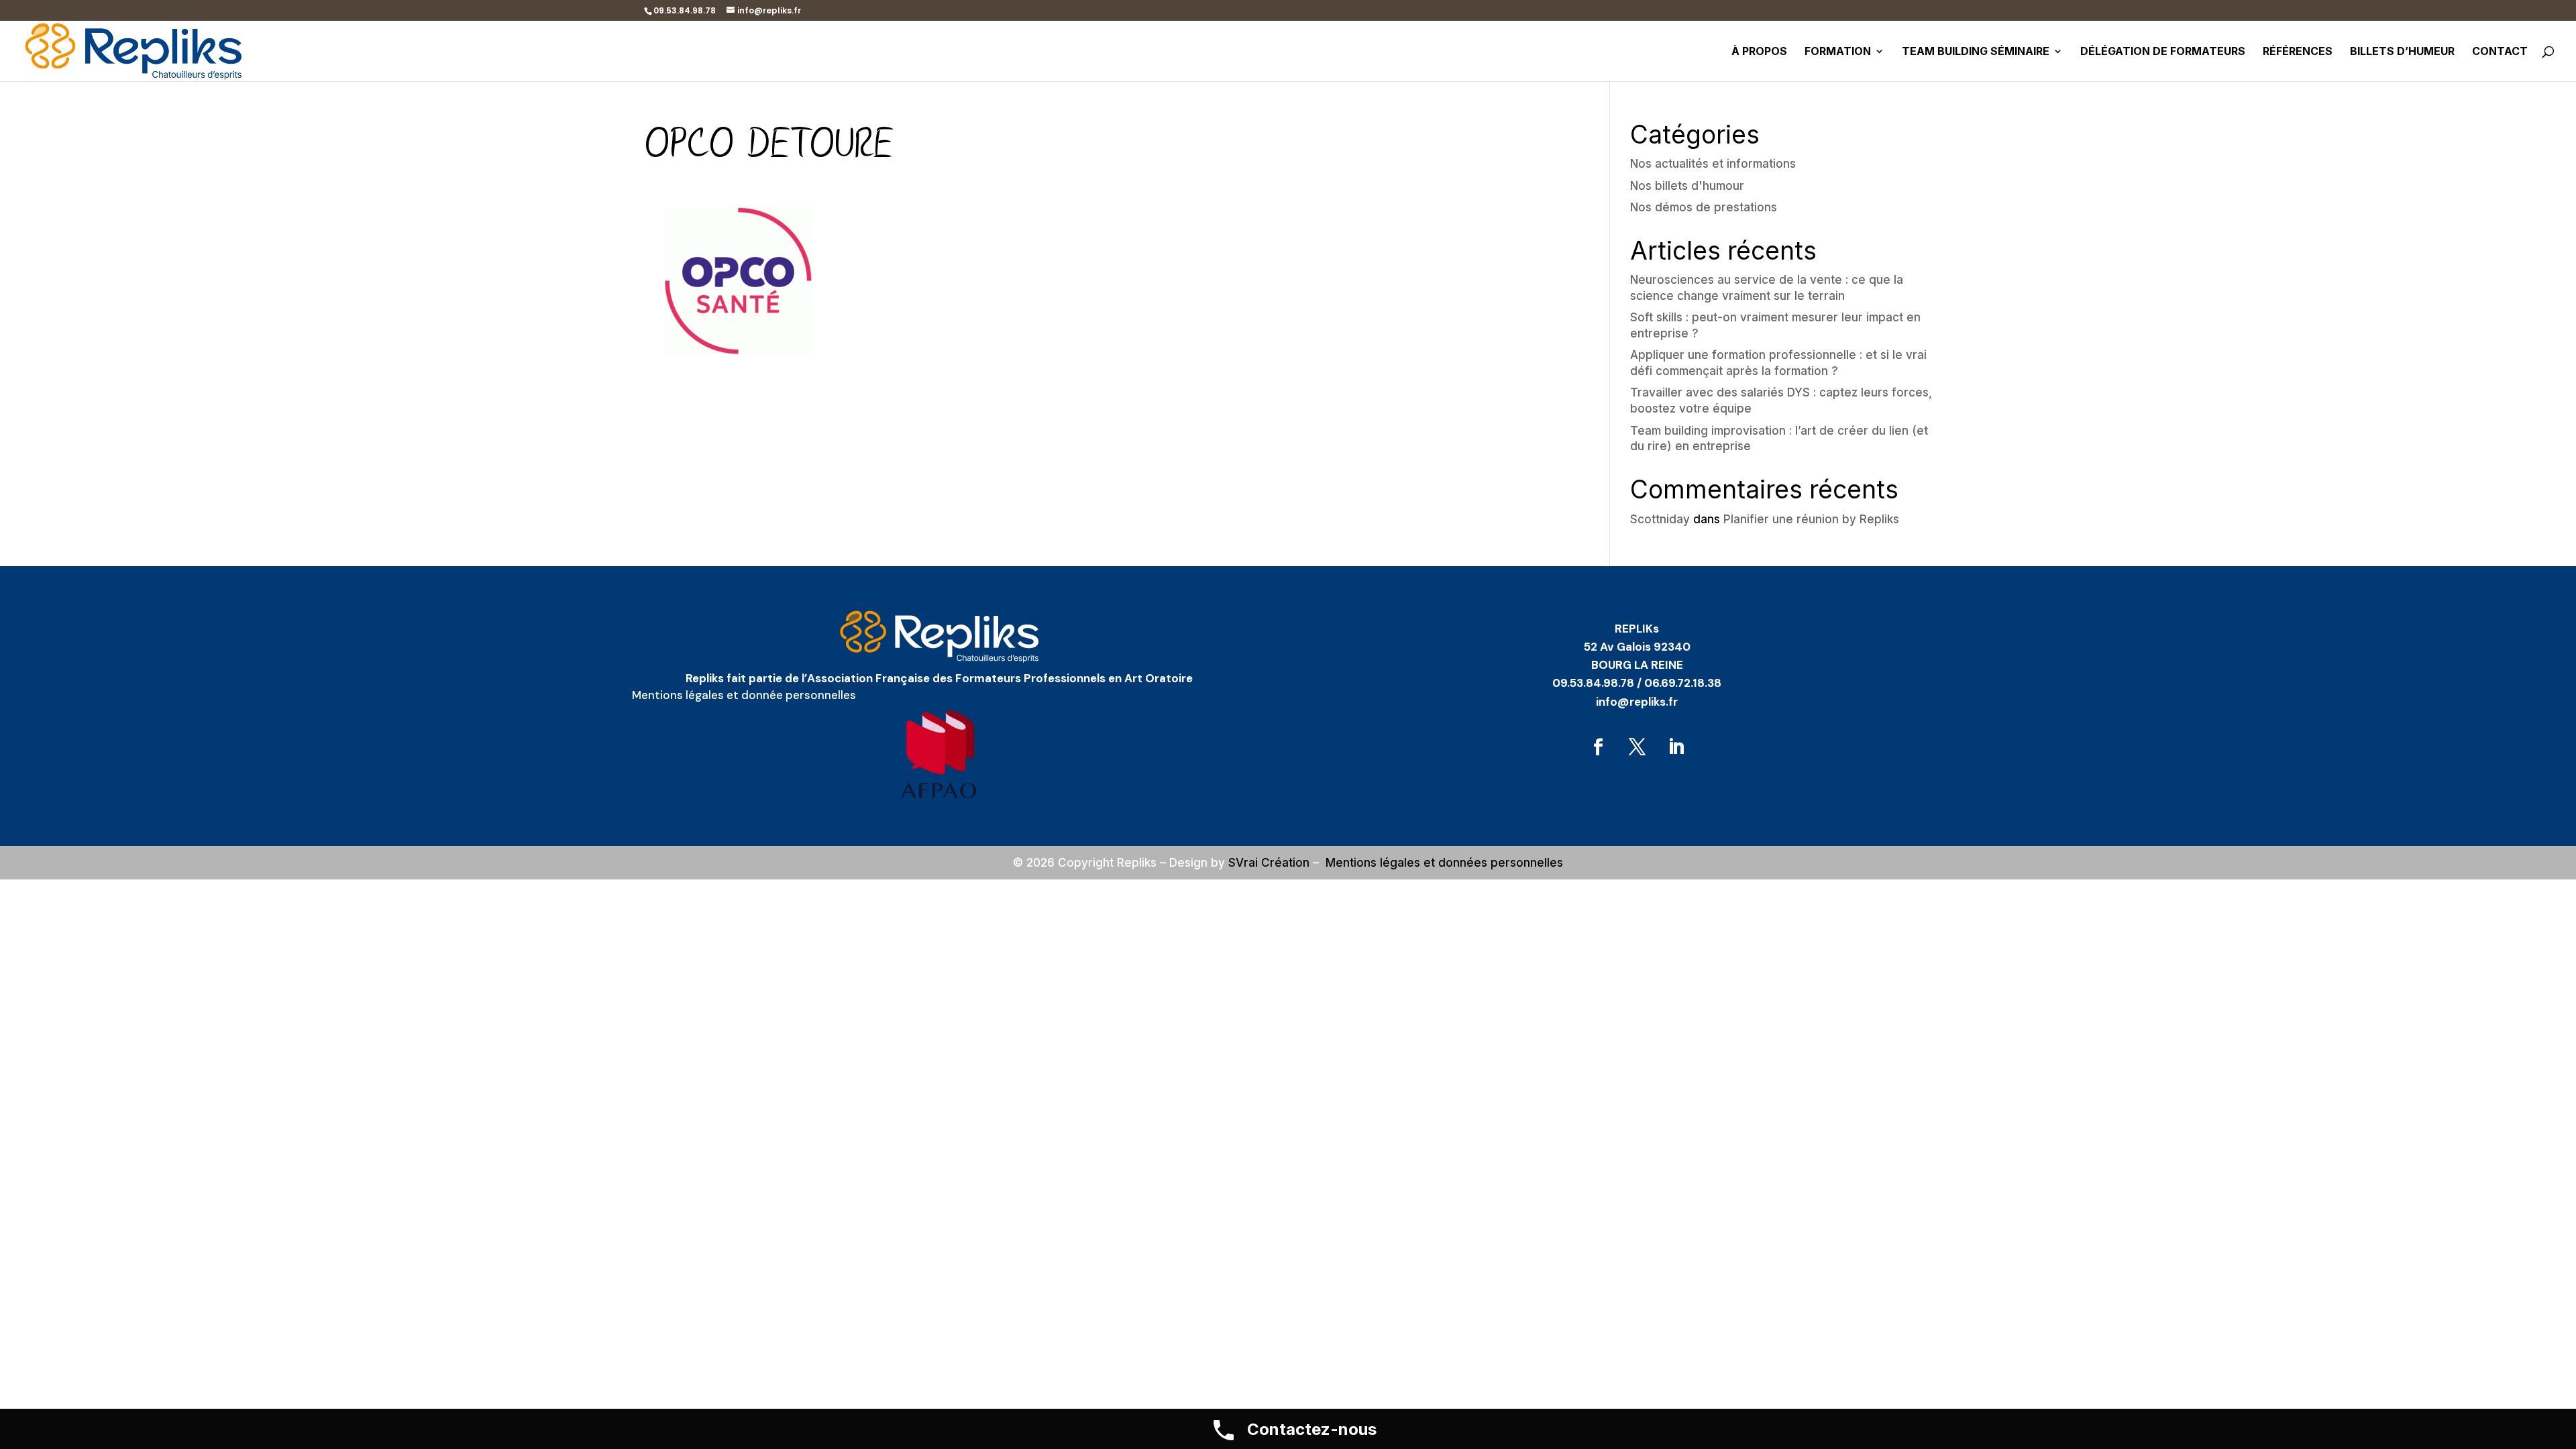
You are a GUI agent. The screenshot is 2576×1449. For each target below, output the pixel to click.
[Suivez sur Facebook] (1598, 747)
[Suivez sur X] (1637, 747)
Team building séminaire (1976, 52)
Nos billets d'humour (1687, 186)
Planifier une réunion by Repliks (1811, 519)
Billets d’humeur (2402, 52)
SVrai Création (1269, 863)
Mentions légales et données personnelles (1444, 863)
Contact (2500, 52)
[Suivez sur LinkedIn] (1676, 747)
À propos (1759, 52)
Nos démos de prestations (1704, 207)
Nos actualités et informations (1713, 164)
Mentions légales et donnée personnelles (744, 695)
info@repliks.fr (1637, 702)
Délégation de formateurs (2163, 52)
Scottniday (1660, 519)
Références (2298, 52)
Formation (1838, 52)
